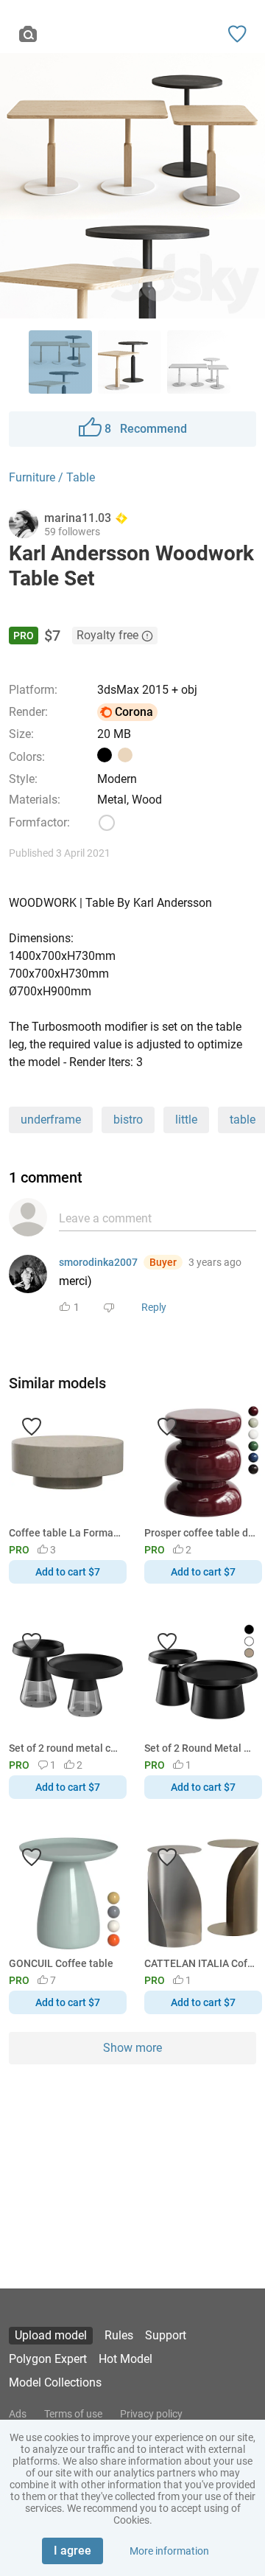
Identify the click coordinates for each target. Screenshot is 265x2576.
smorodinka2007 (98, 1262)
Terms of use (73, 2414)
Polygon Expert (48, 2359)
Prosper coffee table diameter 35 (201, 1533)
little (186, 1120)
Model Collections (55, 2382)
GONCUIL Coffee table (61, 1963)
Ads (18, 2414)
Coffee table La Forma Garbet (65, 1533)
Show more (132, 2048)
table (243, 1120)
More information (169, 2551)
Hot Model (126, 2359)
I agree (73, 2551)
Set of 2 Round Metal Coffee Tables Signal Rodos (201, 1748)
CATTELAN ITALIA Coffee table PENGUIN (201, 1963)
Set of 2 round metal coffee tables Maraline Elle (65, 1748)
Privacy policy (151, 2414)
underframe (51, 1120)
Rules (119, 2335)
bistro (128, 1120)
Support (166, 2335)
